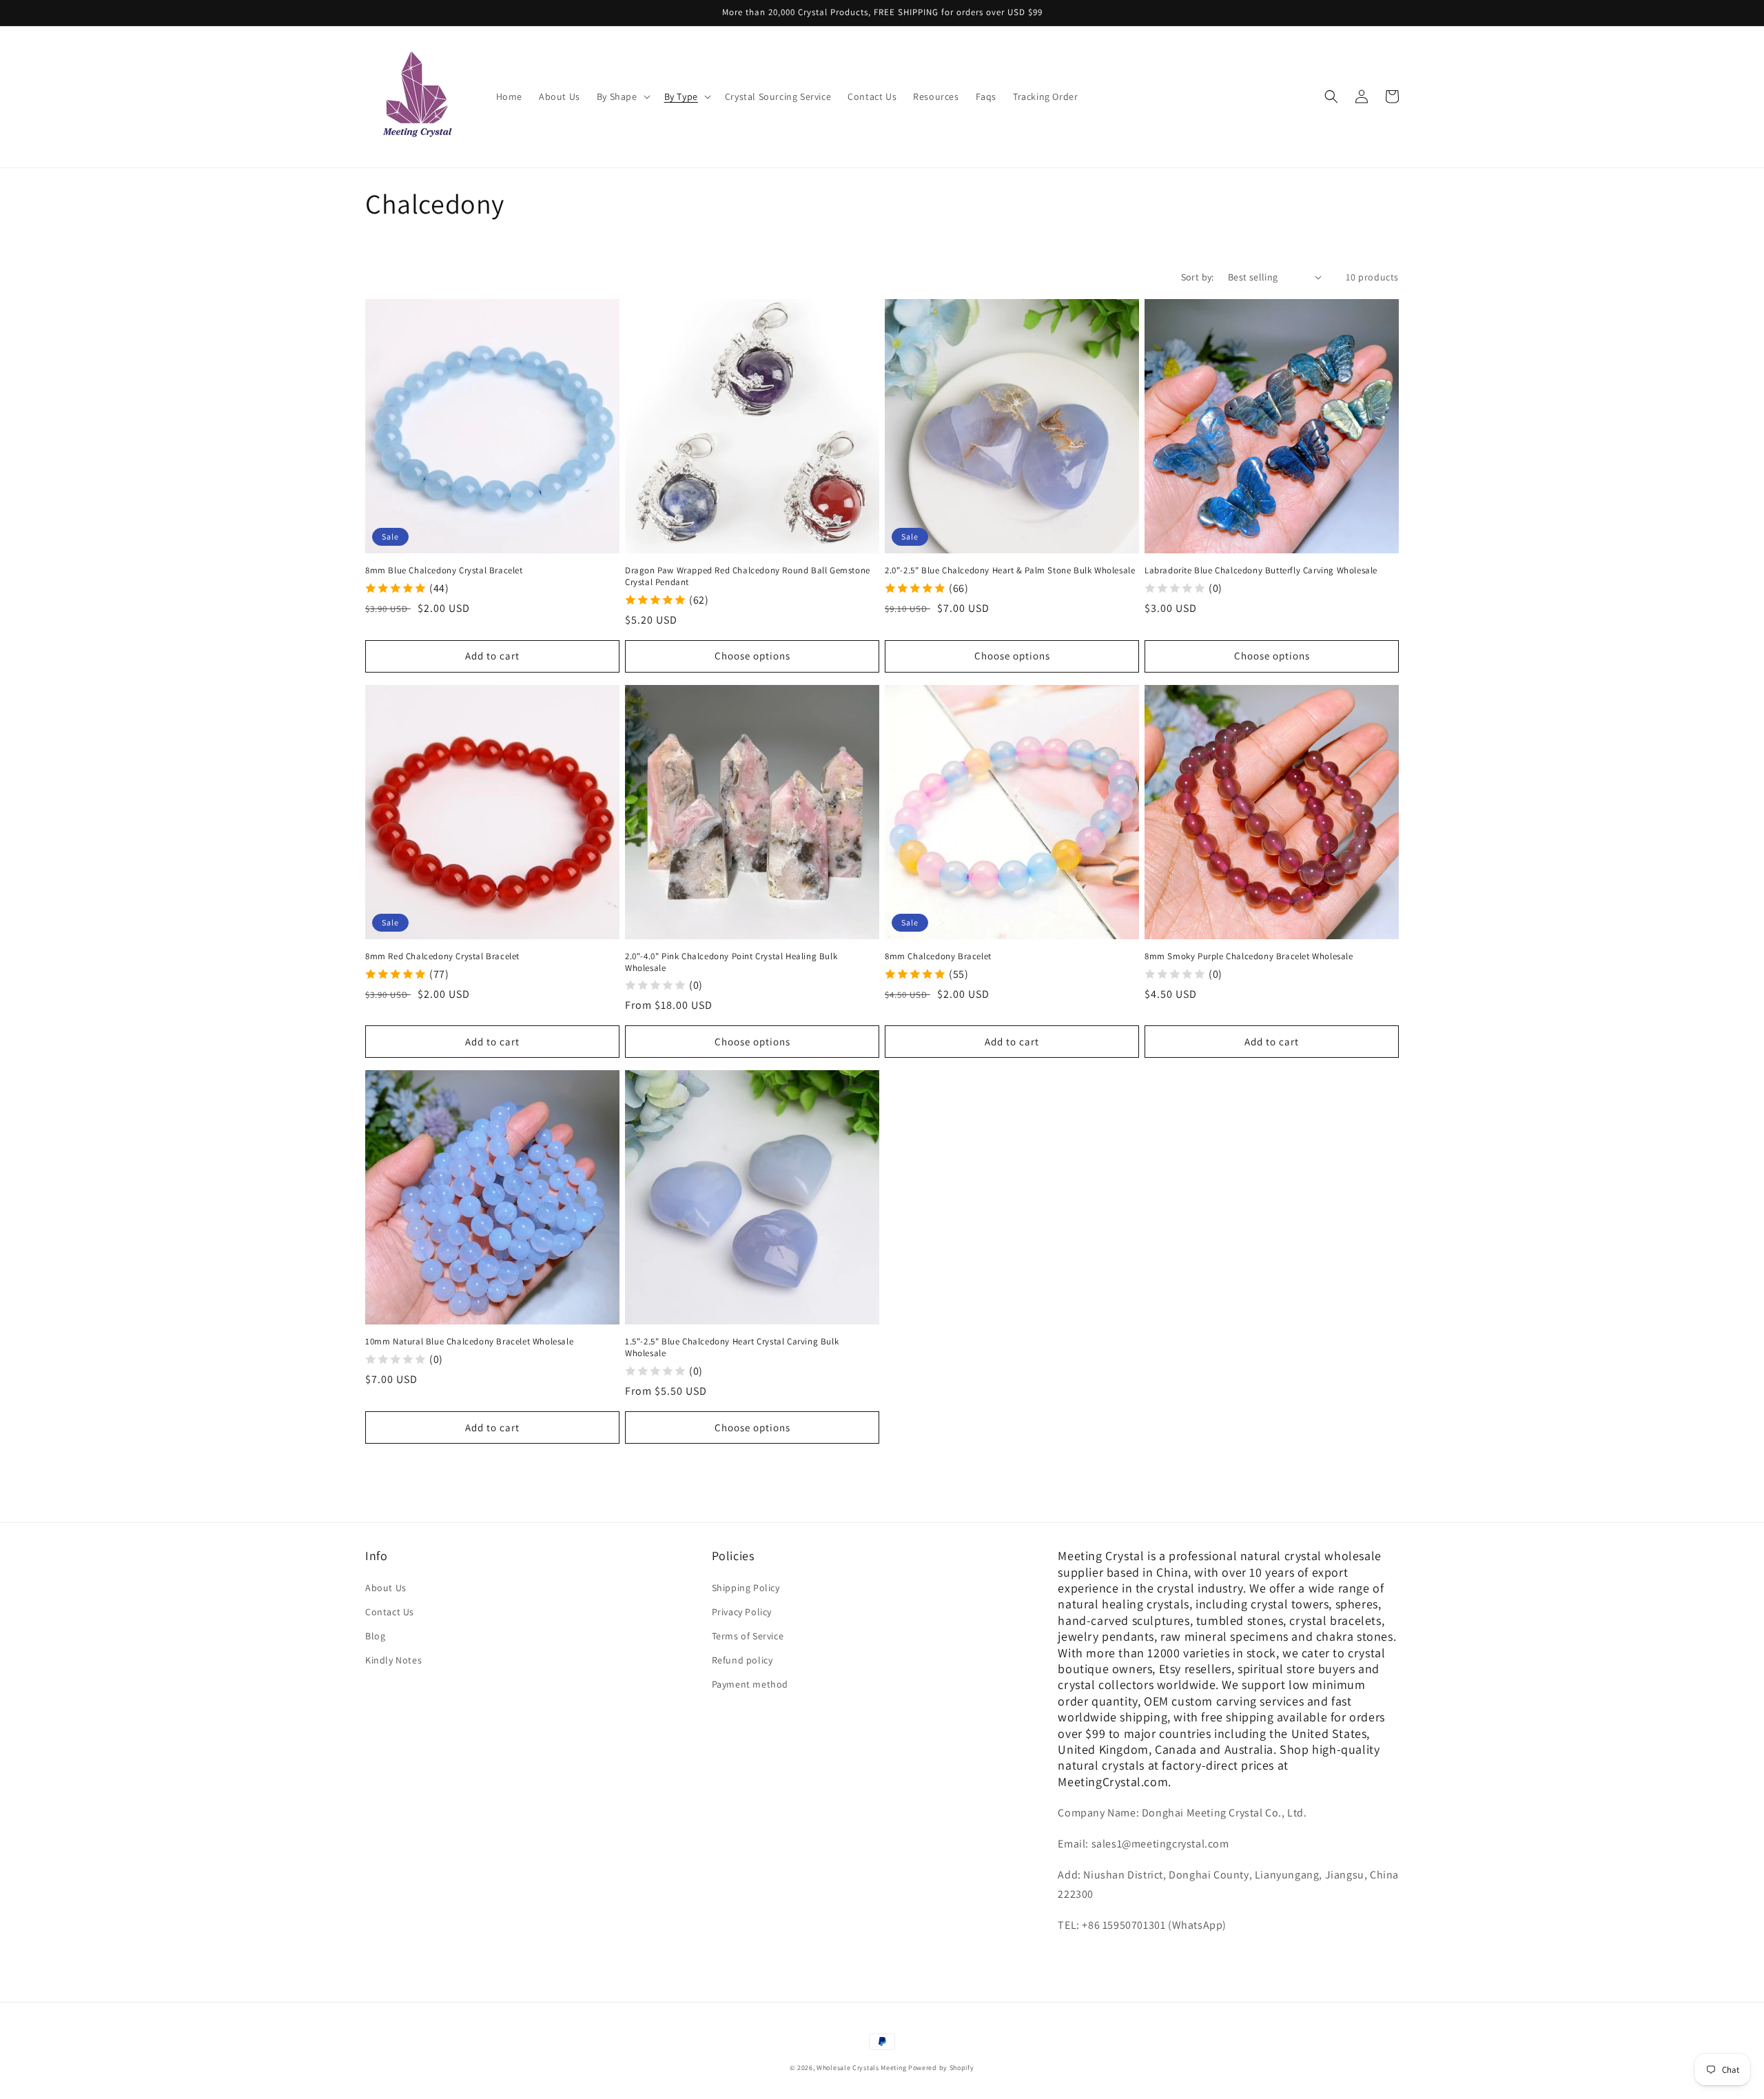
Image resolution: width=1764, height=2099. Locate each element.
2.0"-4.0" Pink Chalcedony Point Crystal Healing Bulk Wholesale (731, 962)
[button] (622, 96)
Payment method (750, 1684)
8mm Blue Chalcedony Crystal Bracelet (444, 571)
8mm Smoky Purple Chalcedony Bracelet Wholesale (1249, 956)
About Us (386, 1588)
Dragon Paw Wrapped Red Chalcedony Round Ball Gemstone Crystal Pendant (748, 576)
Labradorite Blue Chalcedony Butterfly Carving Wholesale (1261, 571)
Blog (375, 1636)
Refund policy (742, 1660)
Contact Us (390, 1612)
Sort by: (1198, 277)
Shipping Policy (746, 1588)
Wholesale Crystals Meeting (861, 2068)
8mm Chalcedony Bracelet (938, 956)
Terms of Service (748, 1636)
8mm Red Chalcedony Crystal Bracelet (442, 956)
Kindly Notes (393, 1660)
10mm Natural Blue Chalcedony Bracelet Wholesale (469, 1342)
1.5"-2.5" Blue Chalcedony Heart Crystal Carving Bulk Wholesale (732, 1348)
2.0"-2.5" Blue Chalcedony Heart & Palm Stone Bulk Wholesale (1010, 571)
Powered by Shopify (941, 2068)
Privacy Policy (742, 1612)
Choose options (752, 656)
